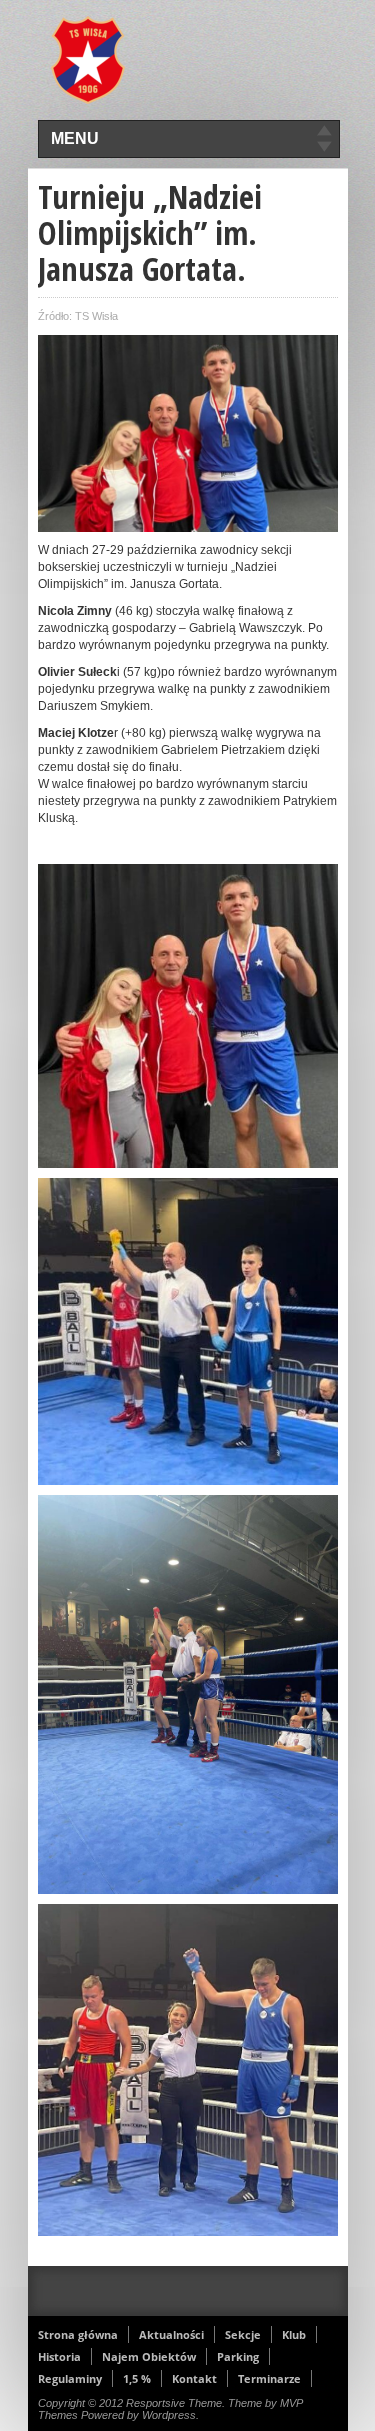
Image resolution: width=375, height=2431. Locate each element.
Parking (238, 2356)
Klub (294, 2334)
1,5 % (137, 2378)
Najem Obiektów (149, 2356)
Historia (59, 2356)
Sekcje (243, 2334)
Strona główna (78, 2334)
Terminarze (269, 2378)
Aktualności (171, 2334)
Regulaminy (70, 2378)
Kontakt (194, 2378)
